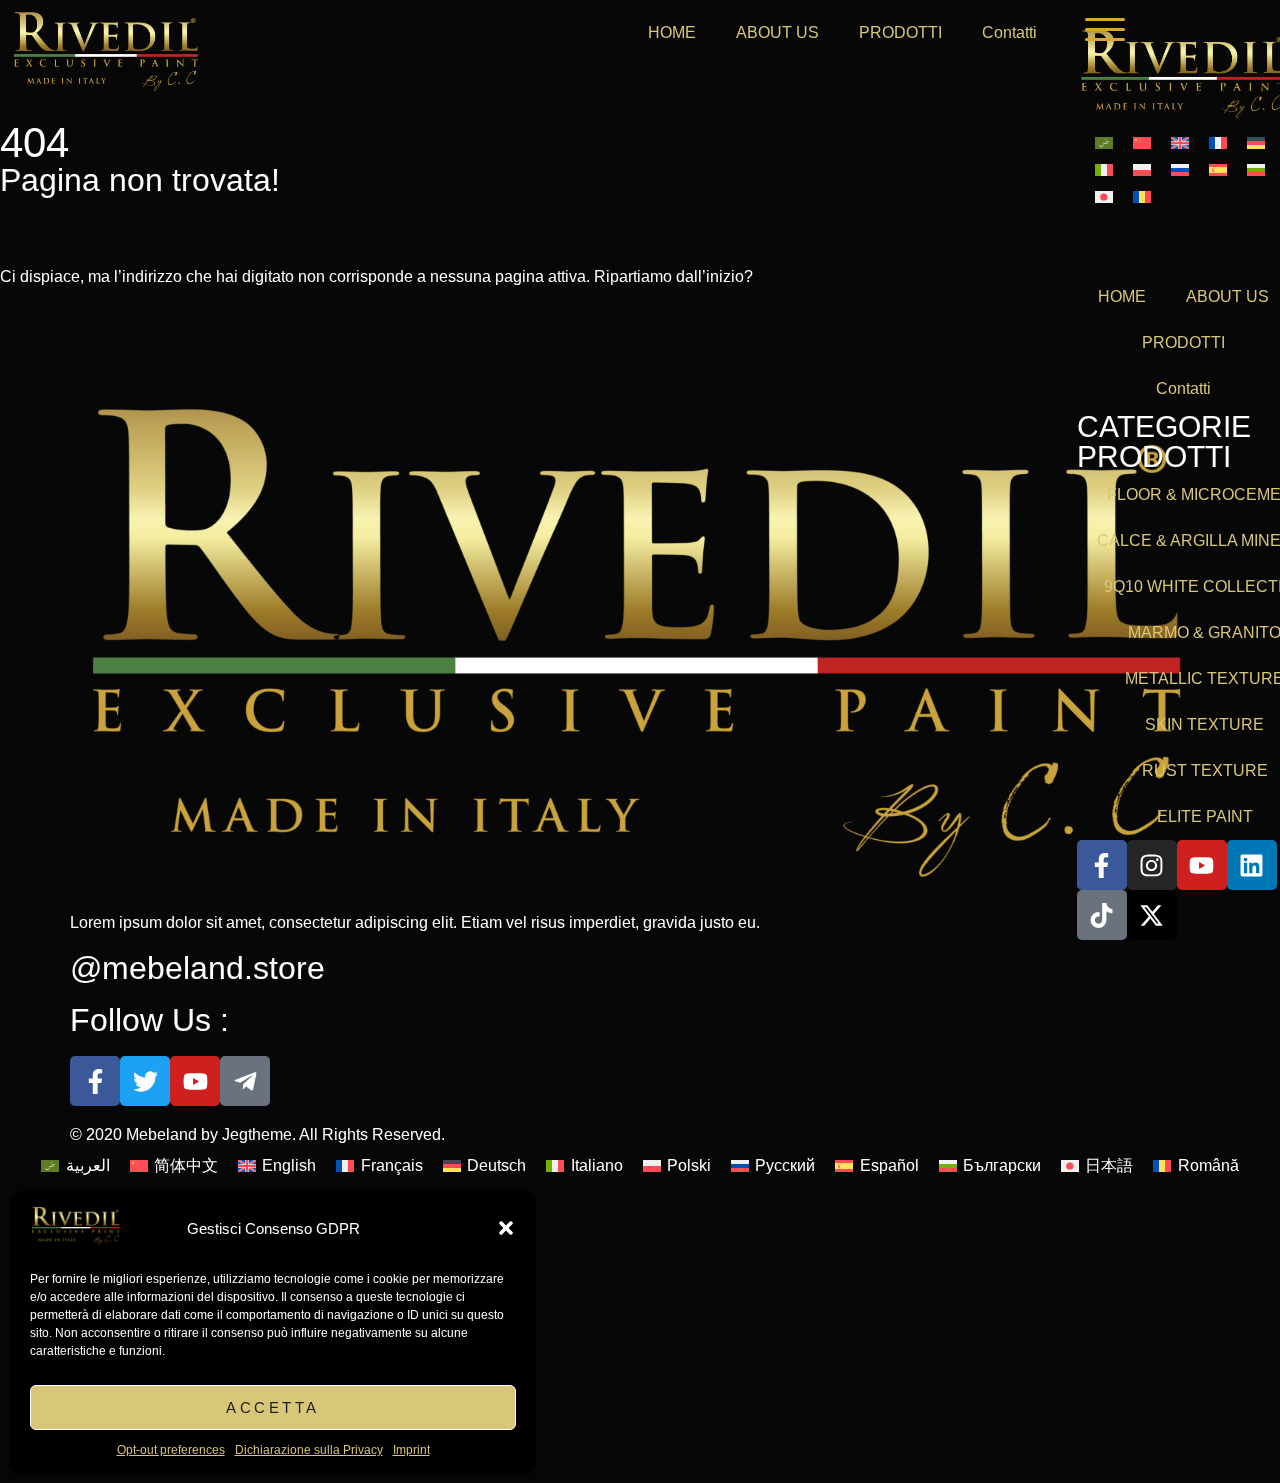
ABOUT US (777, 32)
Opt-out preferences (171, 1450)
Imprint (411, 1450)
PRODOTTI (900, 32)
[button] (506, 1228)
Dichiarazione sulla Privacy (309, 1450)
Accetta (273, 1407)
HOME (672, 32)
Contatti (1009, 32)
